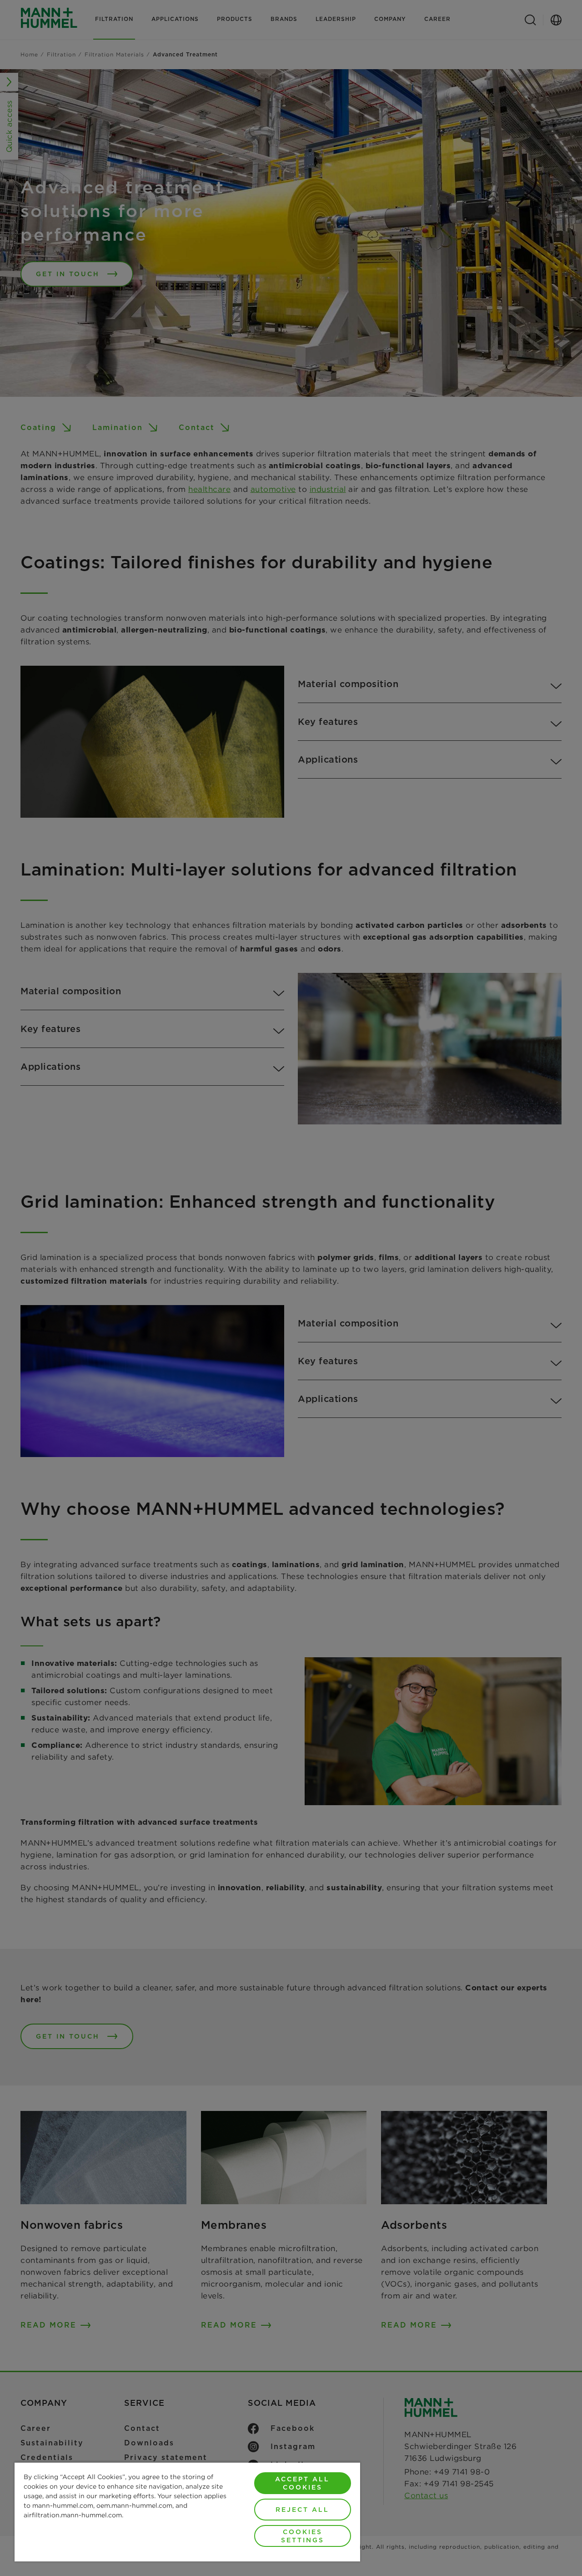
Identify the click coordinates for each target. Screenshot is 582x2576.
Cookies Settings (303, 2536)
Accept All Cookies (302, 2483)
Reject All (302, 2510)
